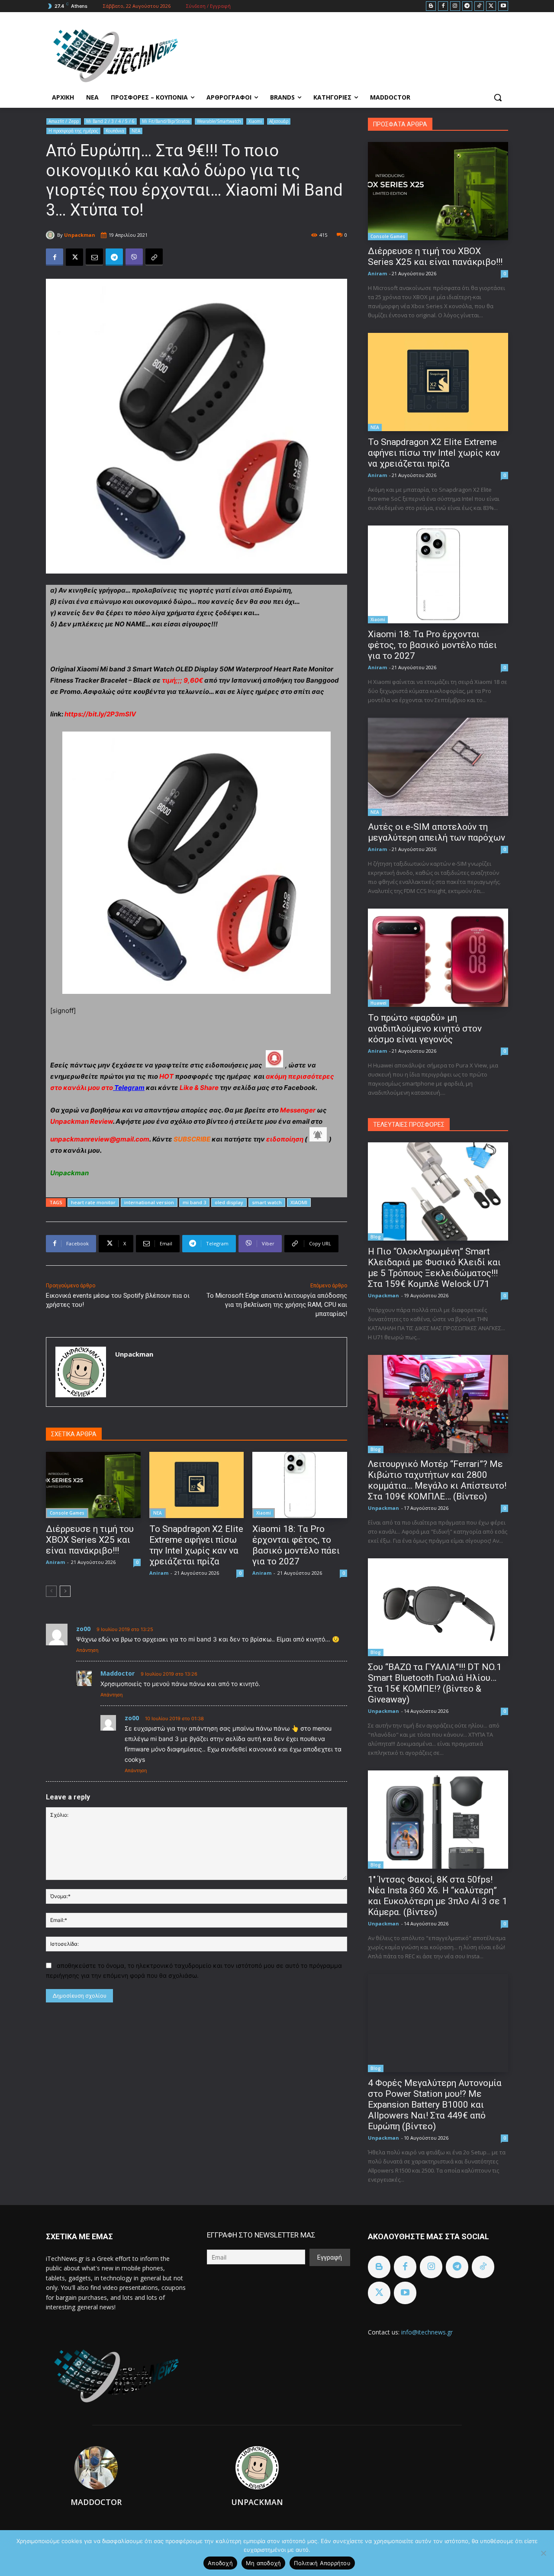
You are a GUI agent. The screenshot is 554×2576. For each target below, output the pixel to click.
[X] (491, 6)
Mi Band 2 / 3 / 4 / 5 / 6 (110, 121)
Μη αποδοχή (264, 2563)
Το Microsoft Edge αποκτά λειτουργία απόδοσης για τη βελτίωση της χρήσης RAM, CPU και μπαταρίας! (277, 1305)
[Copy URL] (154, 257)
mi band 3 (194, 1202)
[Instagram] (455, 6)
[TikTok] (479, 6)
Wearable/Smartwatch (219, 121)
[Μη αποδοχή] (543, 2553)
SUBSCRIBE (192, 1139)
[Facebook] (443, 6)
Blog (376, 1237)
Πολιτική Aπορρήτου (322, 2563)
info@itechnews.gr (427, 2332)
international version (149, 1202)
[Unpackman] (52, 235)
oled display (229, 1202)
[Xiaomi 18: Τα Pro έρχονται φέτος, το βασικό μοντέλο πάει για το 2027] (300, 1485)
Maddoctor (118, 1673)
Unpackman (80, 235)
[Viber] (134, 257)
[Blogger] (431, 6)
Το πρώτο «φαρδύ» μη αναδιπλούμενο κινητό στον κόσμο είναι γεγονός (425, 1028)
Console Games (67, 1513)
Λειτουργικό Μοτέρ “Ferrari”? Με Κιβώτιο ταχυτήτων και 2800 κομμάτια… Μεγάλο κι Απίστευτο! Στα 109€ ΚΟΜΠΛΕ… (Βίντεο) (437, 1480)
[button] (498, 97)
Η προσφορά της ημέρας (73, 131)
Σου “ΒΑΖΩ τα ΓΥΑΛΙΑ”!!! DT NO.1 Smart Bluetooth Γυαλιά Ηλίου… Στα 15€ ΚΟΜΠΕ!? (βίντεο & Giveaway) (435, 1683)
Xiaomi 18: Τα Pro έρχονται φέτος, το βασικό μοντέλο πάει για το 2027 (296, 1545)
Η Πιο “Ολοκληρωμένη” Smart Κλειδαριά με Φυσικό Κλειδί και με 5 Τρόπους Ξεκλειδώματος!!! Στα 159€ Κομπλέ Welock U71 (434, 1268)
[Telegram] (467, 6)
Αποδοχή (220, 2563)
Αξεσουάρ (279, 121)
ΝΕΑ (136, 131)
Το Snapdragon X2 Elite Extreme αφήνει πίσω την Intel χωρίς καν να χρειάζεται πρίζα (196, 1545)
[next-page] (65, 1591)
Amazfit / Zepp (64, 121)
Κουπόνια (115, 131)
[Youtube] (503, 6)
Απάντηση (87, 1650)
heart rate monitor (93, 1202)
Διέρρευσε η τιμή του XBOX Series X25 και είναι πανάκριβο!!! (90, 1540)
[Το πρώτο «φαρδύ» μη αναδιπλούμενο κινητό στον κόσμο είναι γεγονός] (438, 958)
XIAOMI (299, 1202)
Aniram (55, 1562)
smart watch (267, 1202)
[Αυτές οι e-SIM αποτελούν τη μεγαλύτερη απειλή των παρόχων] (438, 767)
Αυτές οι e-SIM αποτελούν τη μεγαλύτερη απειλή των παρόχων (436, 832)
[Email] (94, 257)
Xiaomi (255, 121)
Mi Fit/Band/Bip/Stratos (166, 121)
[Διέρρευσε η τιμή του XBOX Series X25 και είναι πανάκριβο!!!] (93, 1485)
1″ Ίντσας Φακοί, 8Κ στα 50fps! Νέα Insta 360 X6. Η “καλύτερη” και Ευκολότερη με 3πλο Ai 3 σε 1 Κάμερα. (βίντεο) (438, 1896)
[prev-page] (51, 1591)
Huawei (378, 1003)
